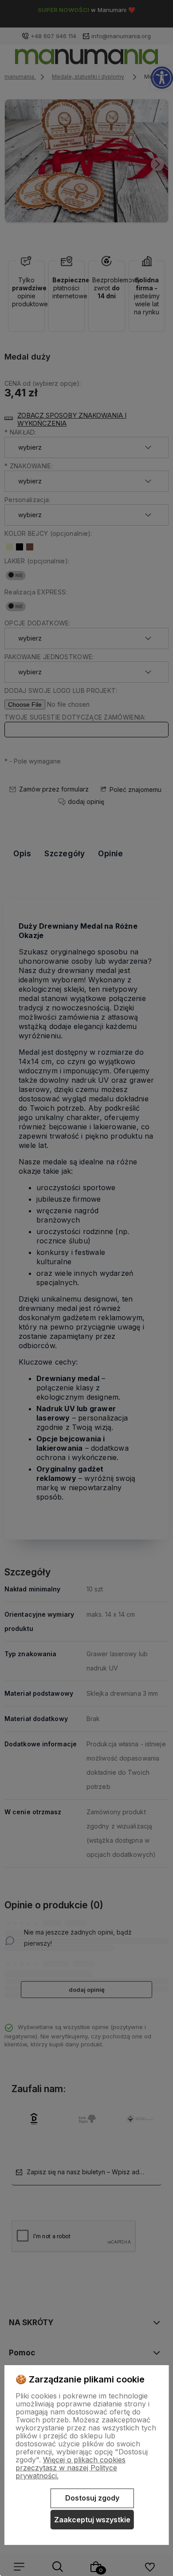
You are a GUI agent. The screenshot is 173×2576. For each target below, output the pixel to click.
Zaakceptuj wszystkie (92, 2520)
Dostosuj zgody (92, 2498)
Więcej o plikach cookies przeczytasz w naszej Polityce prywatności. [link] (71, 2468)
